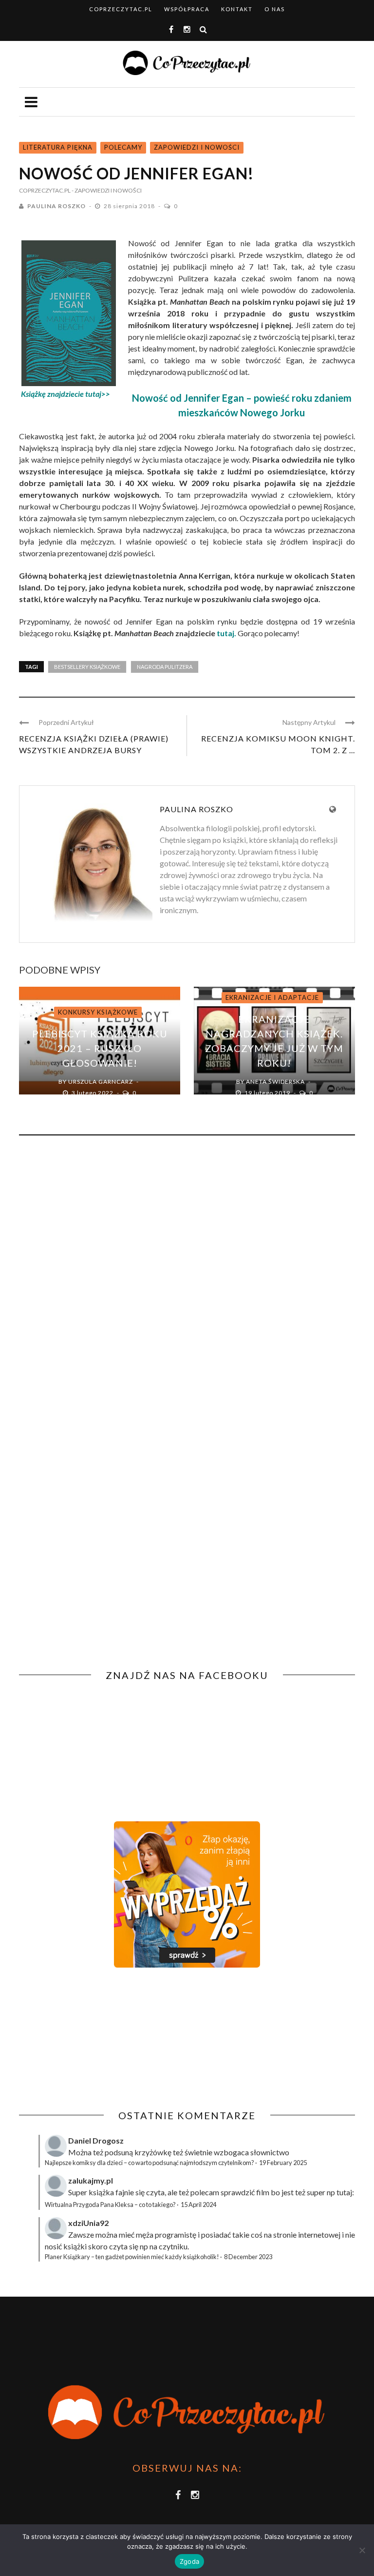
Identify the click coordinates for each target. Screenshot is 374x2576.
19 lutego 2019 (268, 1093)
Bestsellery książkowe (87, 667)
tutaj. (226, 633)
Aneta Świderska (275, 1082)
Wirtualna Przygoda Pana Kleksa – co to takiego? (110, 2205)
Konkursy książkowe (98, 1012)
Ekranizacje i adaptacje (272, 997)
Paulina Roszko (56, 206)
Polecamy (123, 147)
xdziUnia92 (88, 2223)
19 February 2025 (283, 2163)
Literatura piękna (58, 147)
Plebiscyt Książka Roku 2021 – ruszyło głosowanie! (100, 1048)
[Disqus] (187, 1275)
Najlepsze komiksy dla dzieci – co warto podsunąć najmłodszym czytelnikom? (150, 2163)
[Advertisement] (101, 2039)
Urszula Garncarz (101, 1082)
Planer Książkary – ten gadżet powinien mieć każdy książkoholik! (132, 2257)
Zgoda (189, 2561)
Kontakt (237, 9)
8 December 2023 (248, 2257)
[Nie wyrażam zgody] (362, 2550)
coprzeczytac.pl (121, 9)
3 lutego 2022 (93, 1093)
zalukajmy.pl (91, 2180)
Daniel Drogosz (96, 2140)
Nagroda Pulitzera (165, 667)
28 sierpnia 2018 (130, 206)
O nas (275, 9)
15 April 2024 (198, 2205)
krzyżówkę (153, 2152)
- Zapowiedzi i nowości (107, 190)
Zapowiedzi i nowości (197, 147)
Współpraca (187, 9)
